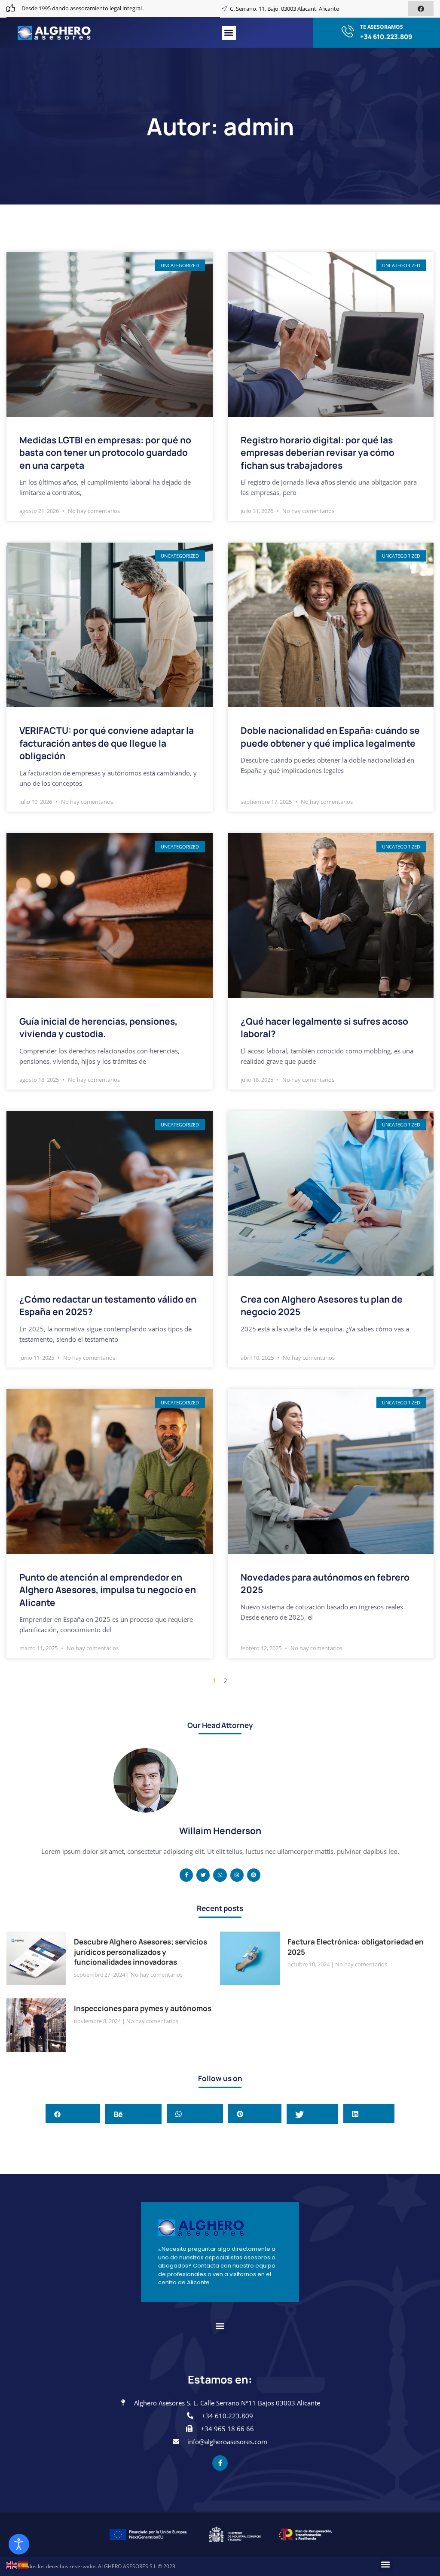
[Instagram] (237, 1875)
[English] (12, 2564)
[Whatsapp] (220, 1875)
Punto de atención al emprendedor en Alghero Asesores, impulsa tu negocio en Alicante (108, 1590)
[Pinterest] (254, 1875)
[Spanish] (23, 2564)
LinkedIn (372, 2113)
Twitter (318, 2113)
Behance (139, 2113)
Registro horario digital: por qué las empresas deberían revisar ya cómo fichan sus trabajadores (318, 453)
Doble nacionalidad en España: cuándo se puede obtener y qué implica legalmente (330, 737)
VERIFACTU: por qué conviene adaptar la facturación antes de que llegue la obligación (107, 743)
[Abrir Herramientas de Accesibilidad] (19, 2544)
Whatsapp (198, 2113)
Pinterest (258, 2113)
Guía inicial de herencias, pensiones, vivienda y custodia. (98, 1027)
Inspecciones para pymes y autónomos (143, 2008)
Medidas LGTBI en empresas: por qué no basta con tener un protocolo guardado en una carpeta (105, 453)
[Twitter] (203, 1875)
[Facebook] (421, 9)
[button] (229, 33)
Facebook (76, 2113)
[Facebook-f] (186, 1875)
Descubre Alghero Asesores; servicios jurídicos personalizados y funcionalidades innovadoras (141, 1952)
